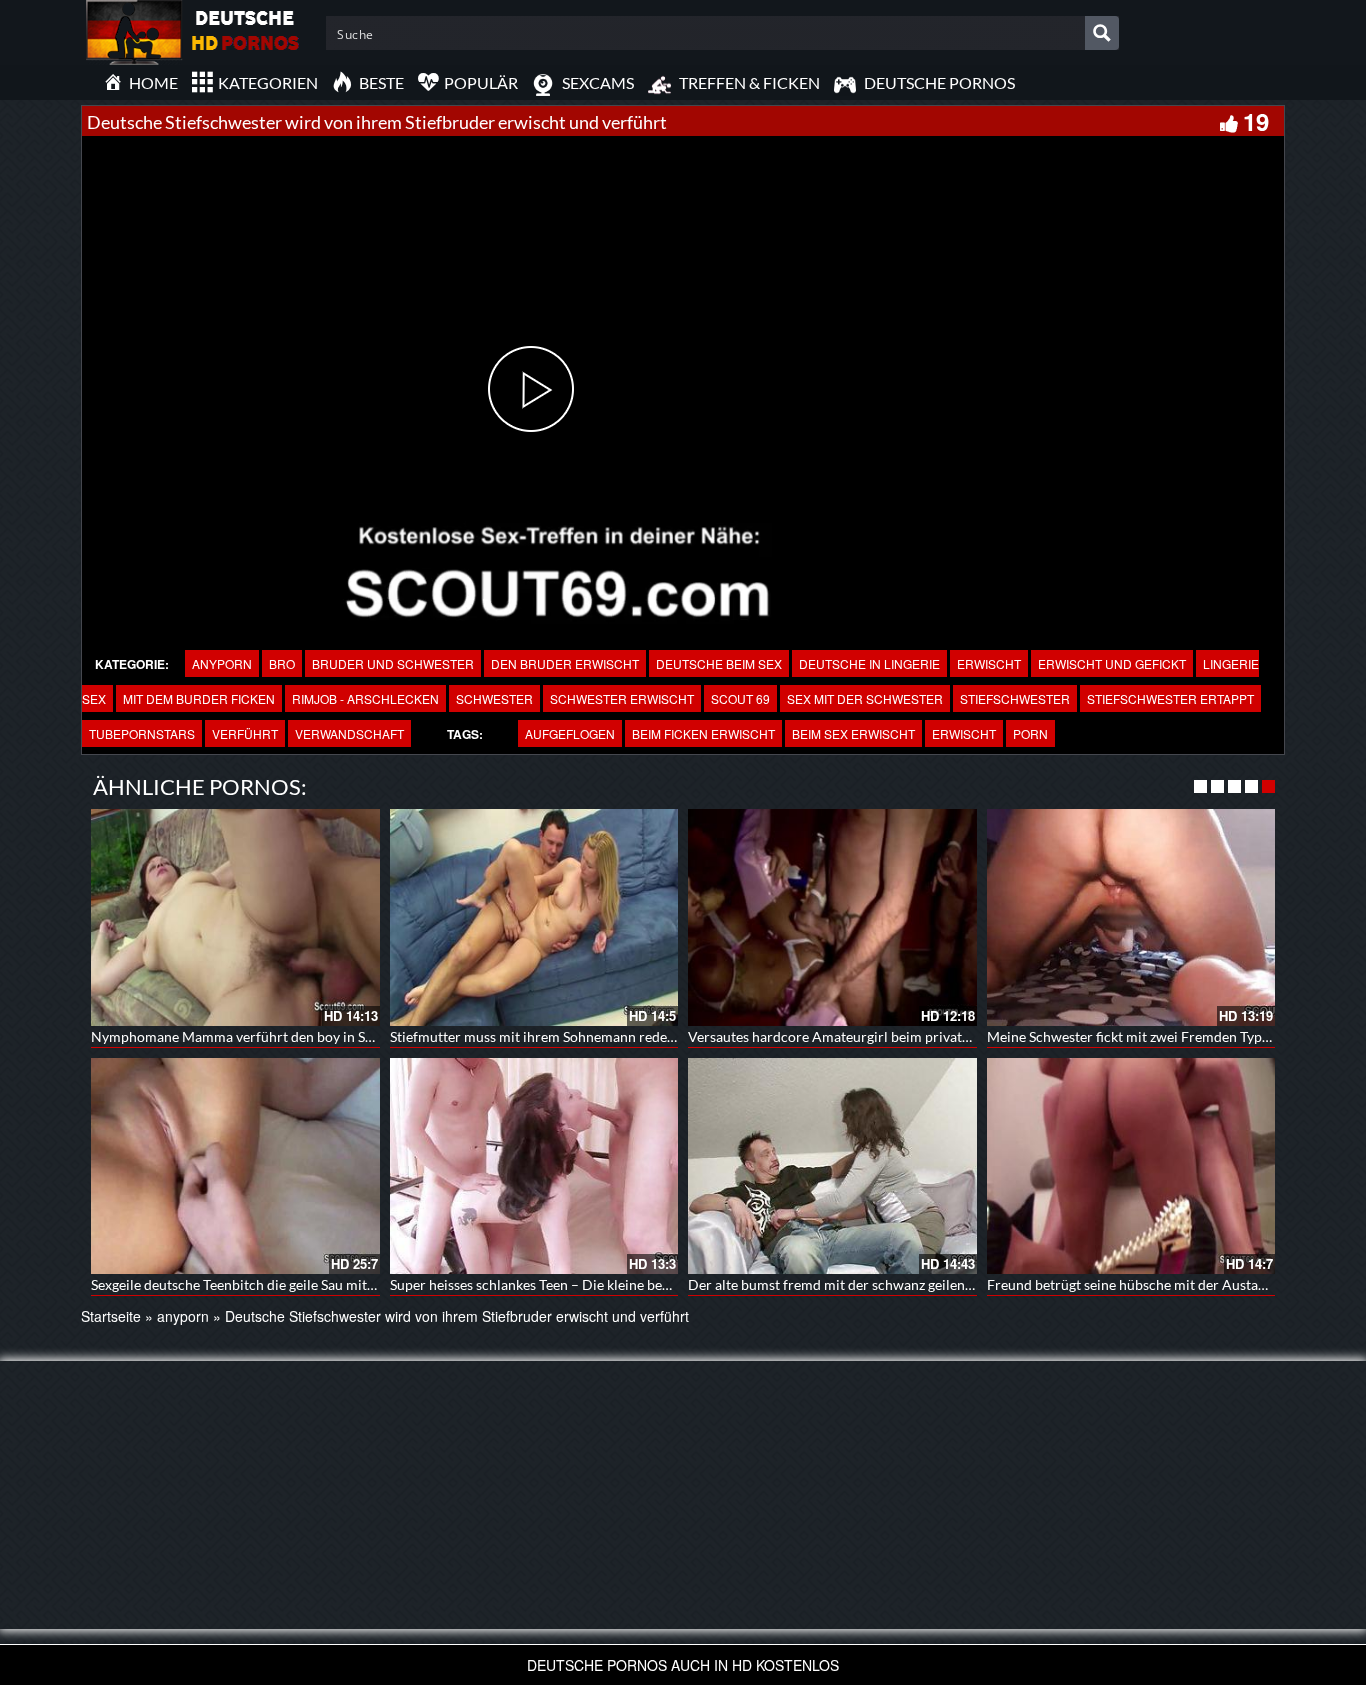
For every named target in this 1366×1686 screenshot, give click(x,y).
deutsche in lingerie (869, 663)
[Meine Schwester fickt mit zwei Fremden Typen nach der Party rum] (1131, 917)
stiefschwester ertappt (1170, 698)
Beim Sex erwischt (853, 733)
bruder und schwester (393, 663)
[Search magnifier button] (1102, 33)
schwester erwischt (622, 698)
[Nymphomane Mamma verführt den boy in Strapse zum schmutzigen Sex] (235, 917)
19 (1256, 121)
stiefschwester (1015, 698)
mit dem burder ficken (199, 698)
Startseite (111, 1316)
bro (282, 663)
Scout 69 (740, 698)
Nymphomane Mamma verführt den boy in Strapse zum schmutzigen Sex (314, 1036)
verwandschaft (349, 733)
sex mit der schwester (865, 698)
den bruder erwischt (565, 663)
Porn (1030, 733)
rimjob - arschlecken (365, 698)
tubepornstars (142, 733)
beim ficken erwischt (703, 733)
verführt (245, 733)
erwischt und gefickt (1112, 663)
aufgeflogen (570, 733)
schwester (494, 698)
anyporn (222, 663)
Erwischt (989, 663)
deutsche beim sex (719, 663)
